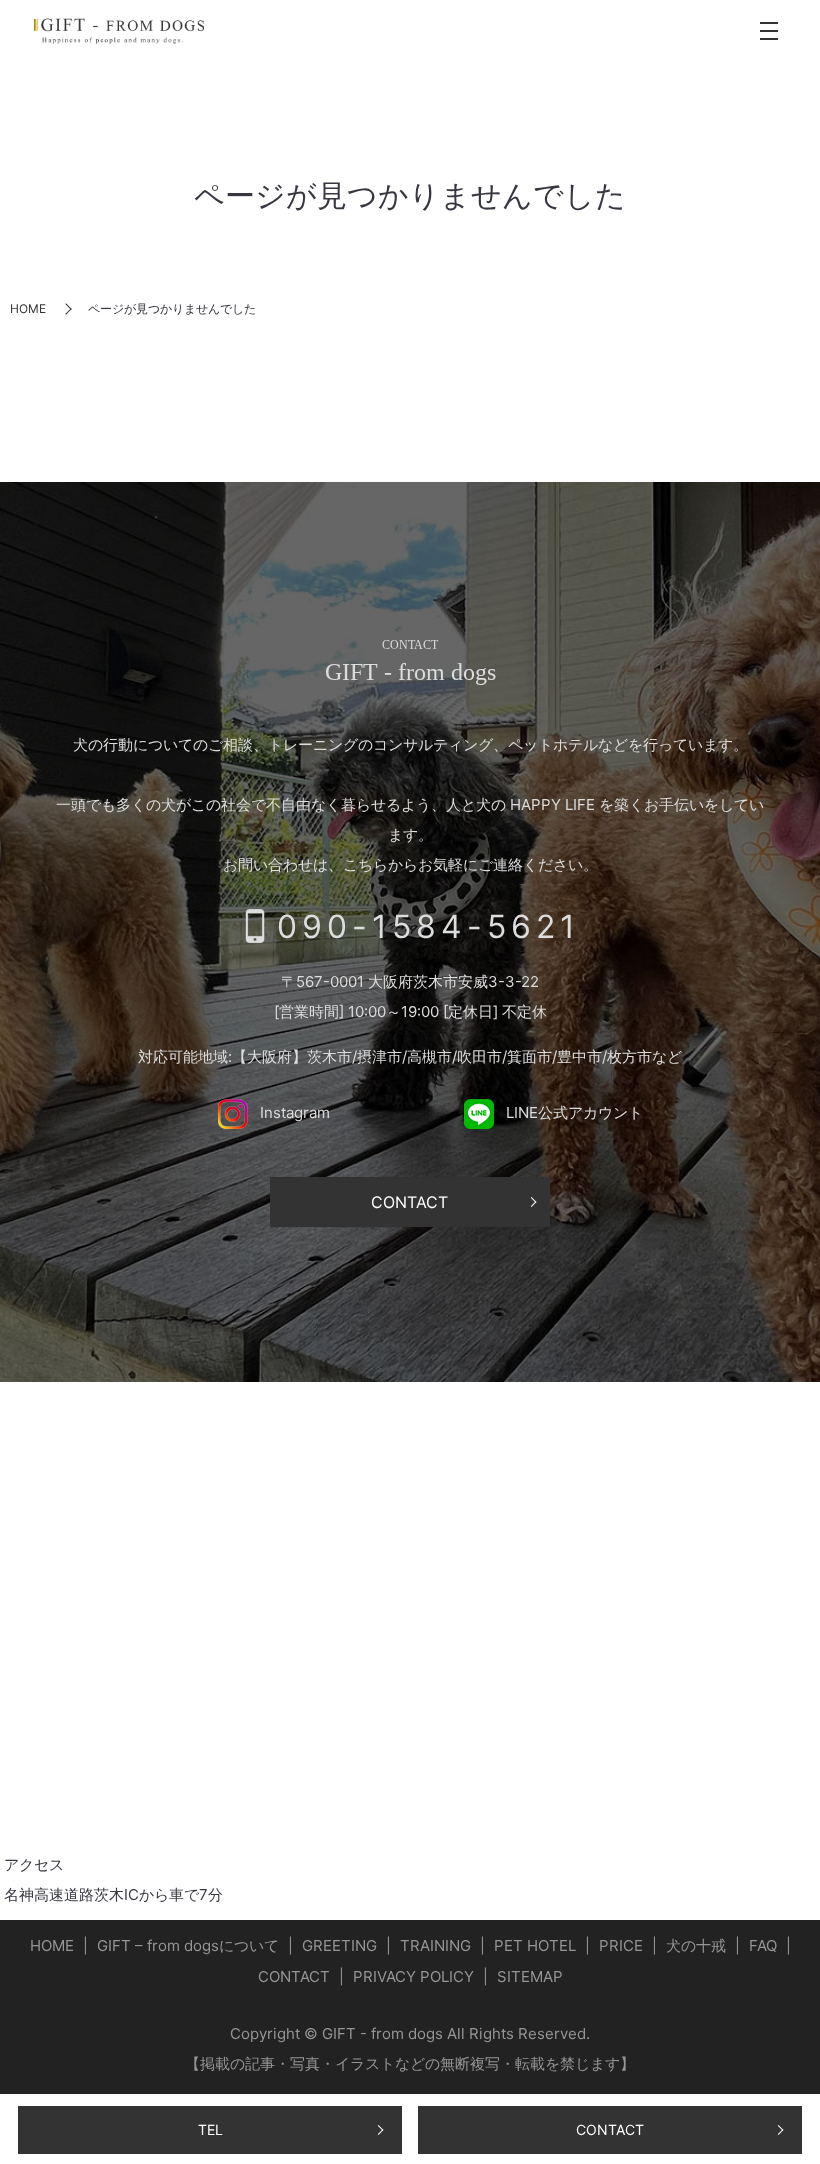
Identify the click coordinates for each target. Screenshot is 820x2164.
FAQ (763, 1945)
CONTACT (610, 2129)
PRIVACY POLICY (413, 1976)
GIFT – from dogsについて (188, 1945)
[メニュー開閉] (769, 31)
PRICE (621, 1945)
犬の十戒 (696, 1945)
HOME (28, 308)
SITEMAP (530, 1976)
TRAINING (435, 1945)
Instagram (293, 1112)
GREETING (339, 1945)
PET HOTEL (535, 1945)
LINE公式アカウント (572, 1112)
